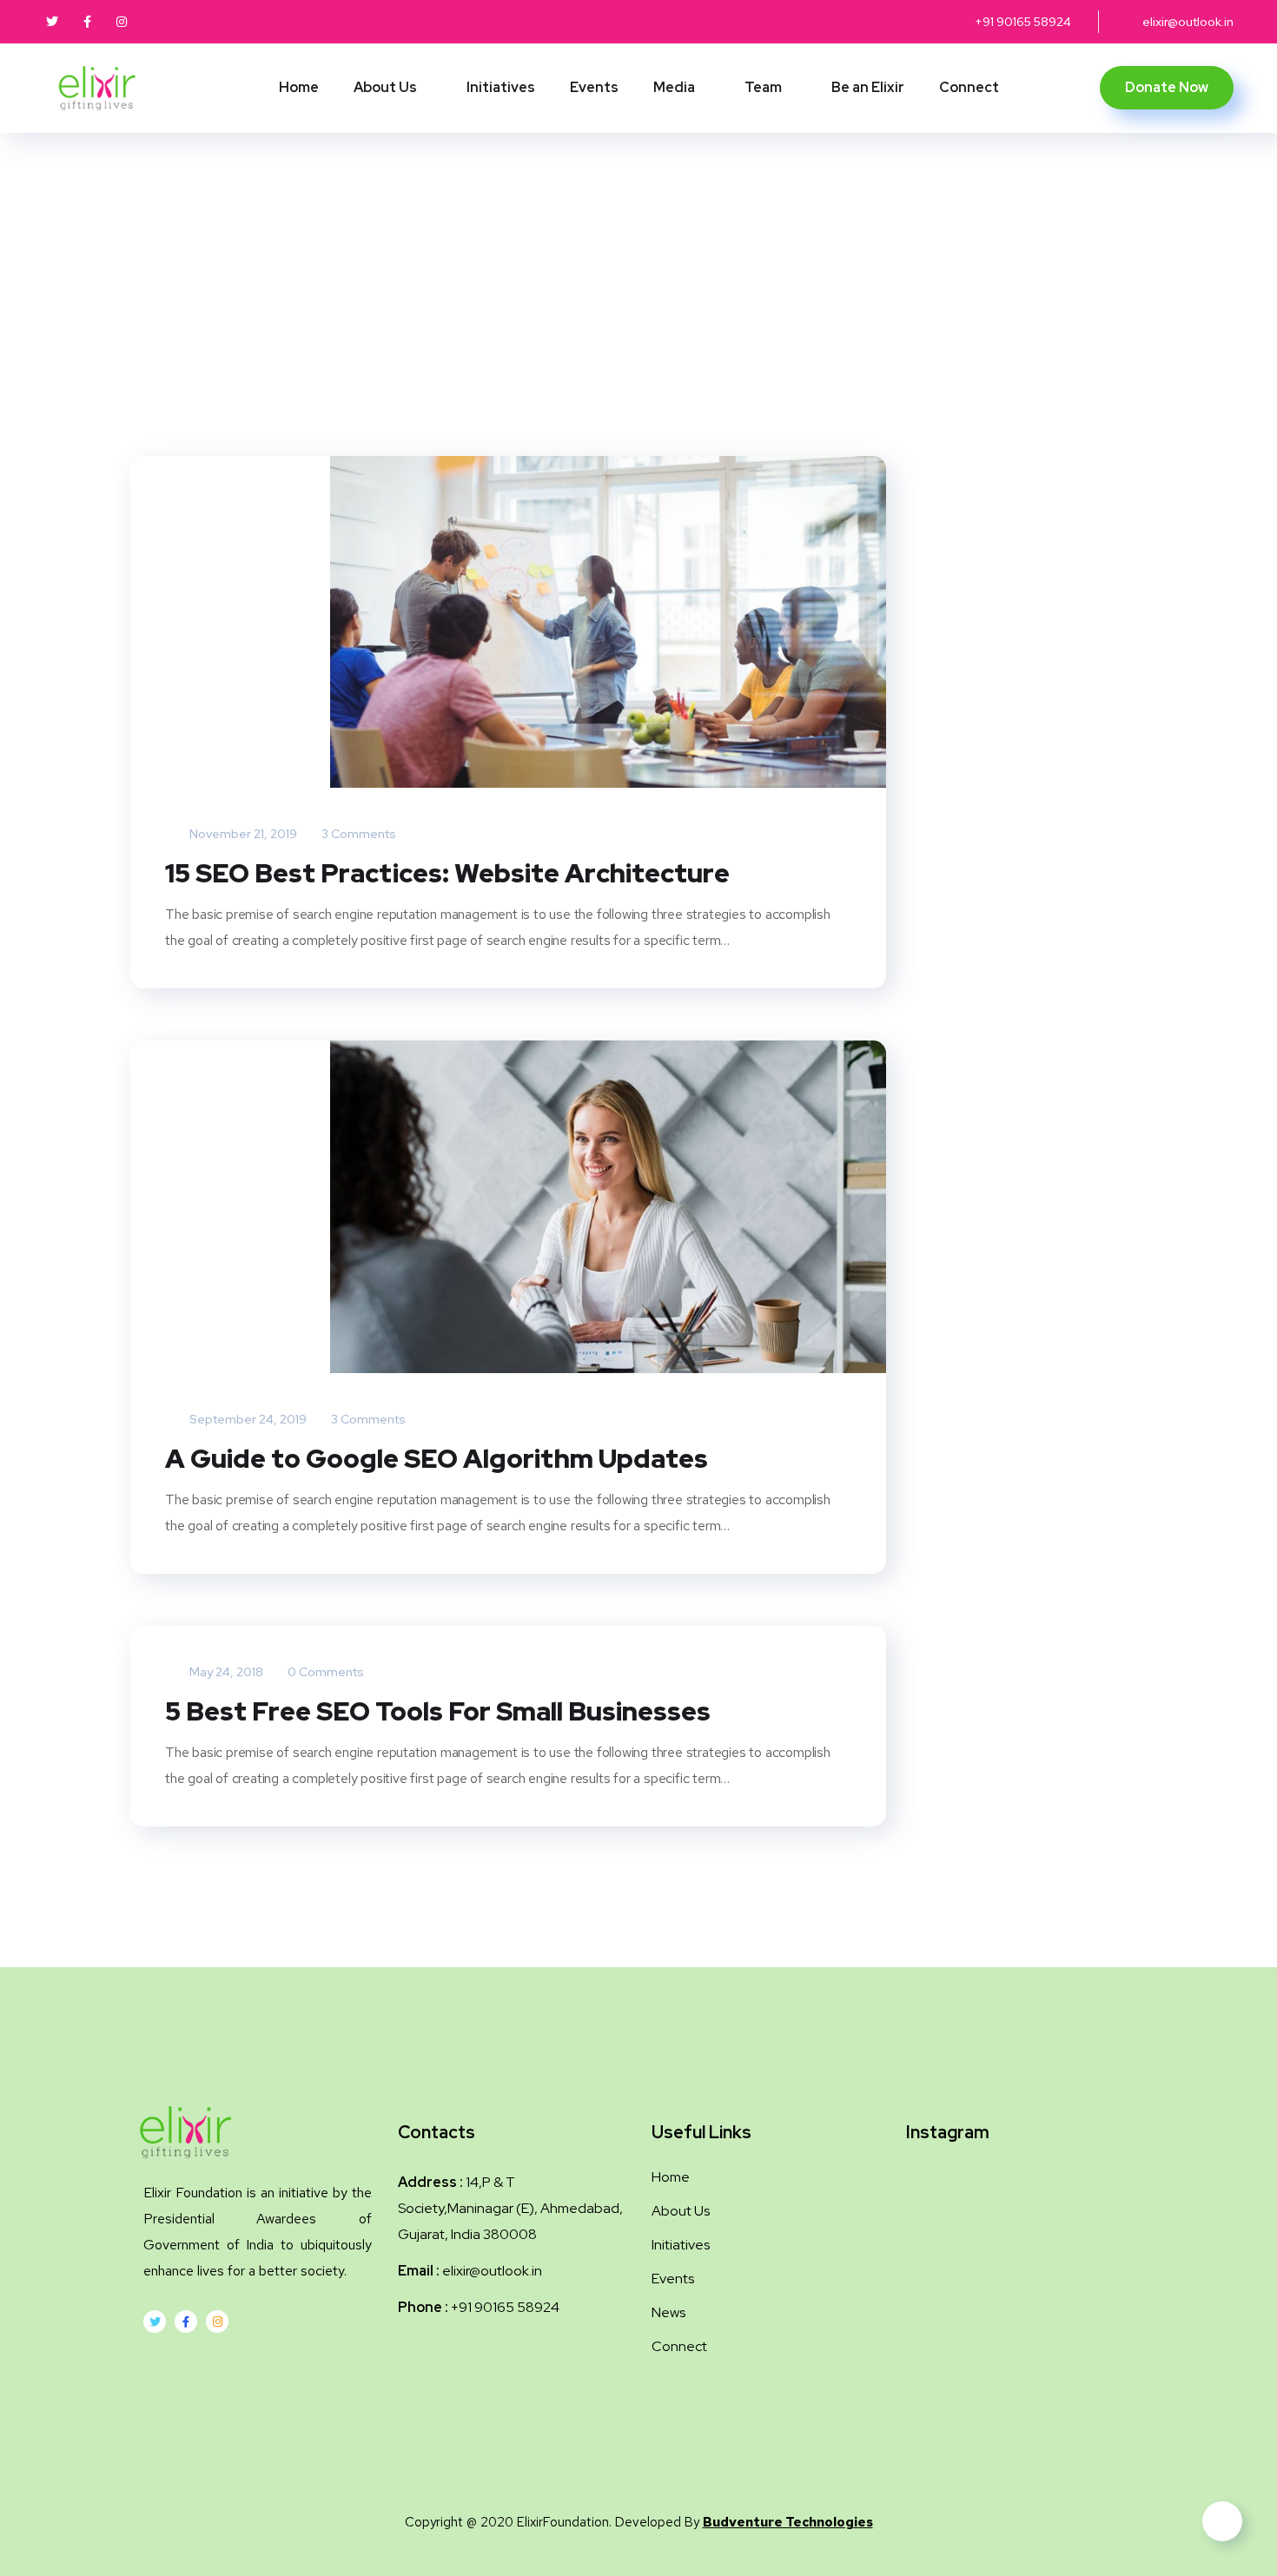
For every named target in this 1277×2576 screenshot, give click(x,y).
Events (594, 87)
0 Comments (324, 1672)
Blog (652, 297)
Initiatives (501, 87)
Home (299, 87)
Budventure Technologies (788, 2522)
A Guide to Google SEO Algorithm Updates (437, 1458)
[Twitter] (155, 2322)
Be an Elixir (868, 87)
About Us (385, 87)
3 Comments (357, 834)
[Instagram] (217, 2322)
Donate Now (1167, 87)
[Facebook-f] (186, 2322)
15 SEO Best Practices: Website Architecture (447, 873)
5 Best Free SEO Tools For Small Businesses (438, 1711)
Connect (969, 87)
